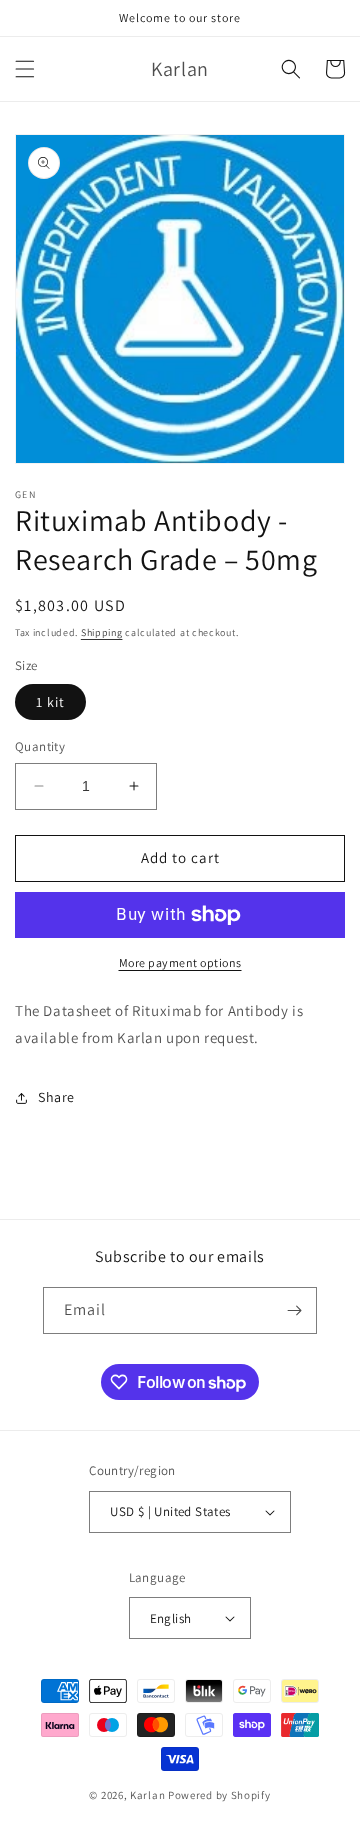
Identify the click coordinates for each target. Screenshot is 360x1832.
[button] (25, 69)
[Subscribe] (294, 1310)
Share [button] (56, 1097)
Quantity (40, 746)
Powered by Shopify (219, 1795)
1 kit (50, 702)
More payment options (180, 962)
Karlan (147, 1795)
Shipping (102, 632)
